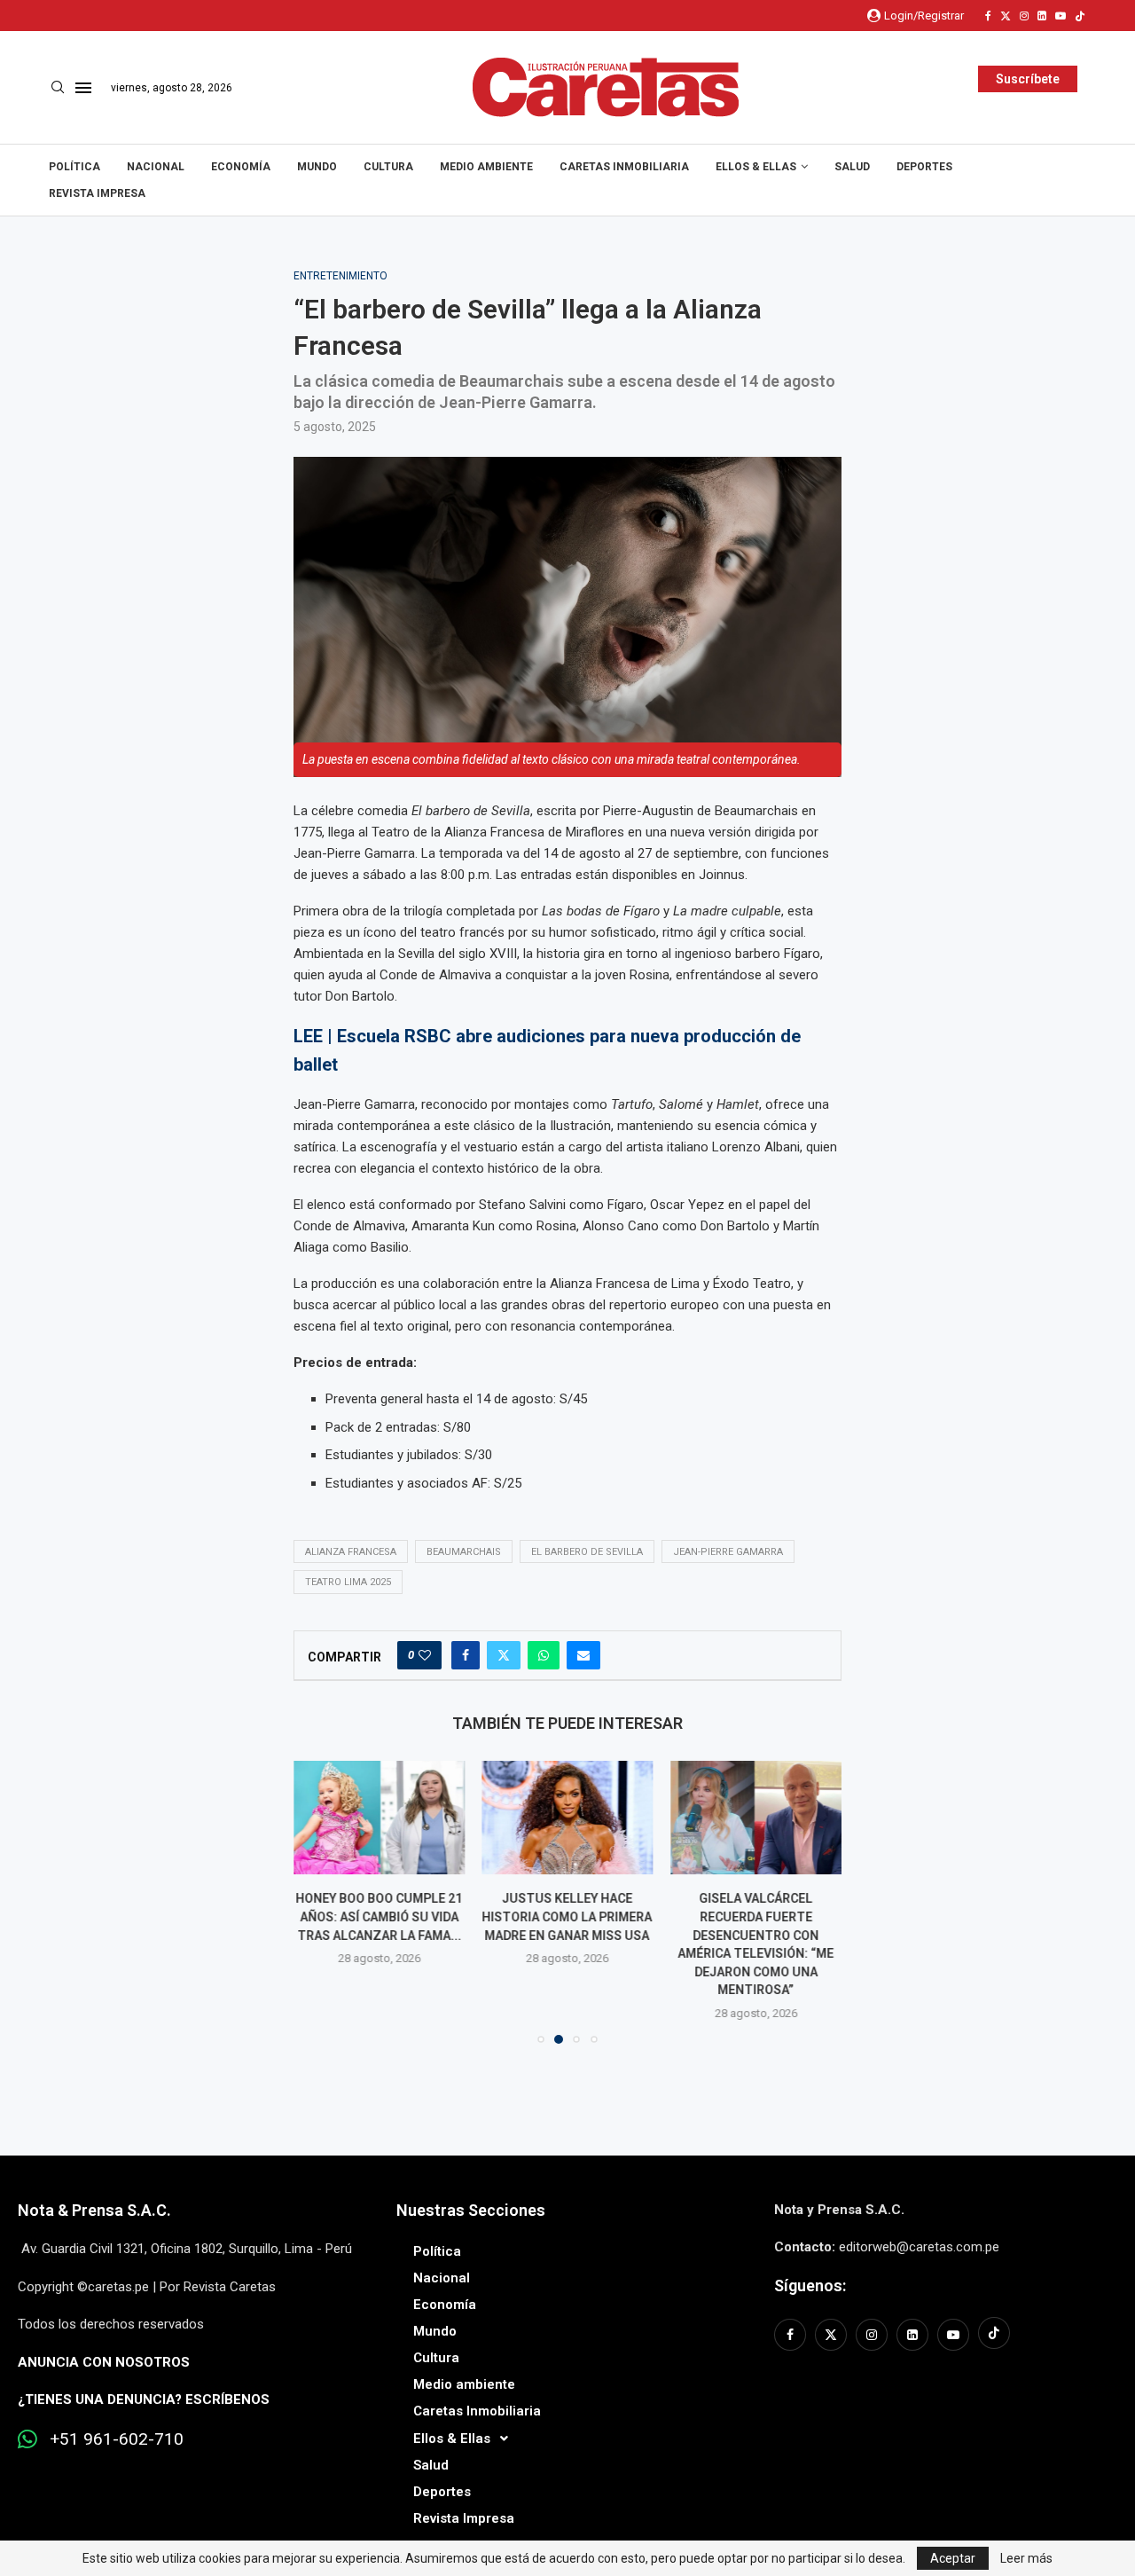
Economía (241, 167)
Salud (852, 167)
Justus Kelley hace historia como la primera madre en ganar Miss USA (567, 1916)
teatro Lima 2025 (348, 1582)
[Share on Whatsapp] (544, 1655)
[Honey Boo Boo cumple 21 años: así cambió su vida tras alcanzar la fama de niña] (379, 1818)
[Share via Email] (583, 1655)
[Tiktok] (1080, 16)
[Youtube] (1061, 16)
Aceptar (953, 2558)
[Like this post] (425, 1655)
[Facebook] (988, 16)
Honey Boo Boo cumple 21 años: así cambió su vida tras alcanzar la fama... (379, 1916)
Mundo (317, 167)
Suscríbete (1028, 79)
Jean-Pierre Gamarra (728, 1552)
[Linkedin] (1042, 16)
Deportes (924, 167)
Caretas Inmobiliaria (624, 167)
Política (74, 167)
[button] (317, 1901)
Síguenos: (810, 2285)
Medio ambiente (486, 167)
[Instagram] (1024, 16)
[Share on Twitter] (504, 1655)
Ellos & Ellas (756, 167)
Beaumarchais (464, 1552)
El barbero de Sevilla (587, 1552)
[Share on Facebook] (466, 1655)
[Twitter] (1006, 16)
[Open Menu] (83, 88)
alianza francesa (351, 1552)
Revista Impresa (97, 193)
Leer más (1026, 2558)
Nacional (156, 167)
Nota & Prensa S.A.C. (94, 2210)
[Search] (58, 88)
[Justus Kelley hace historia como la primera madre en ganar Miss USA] (568, 1818)
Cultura (388, 167)
